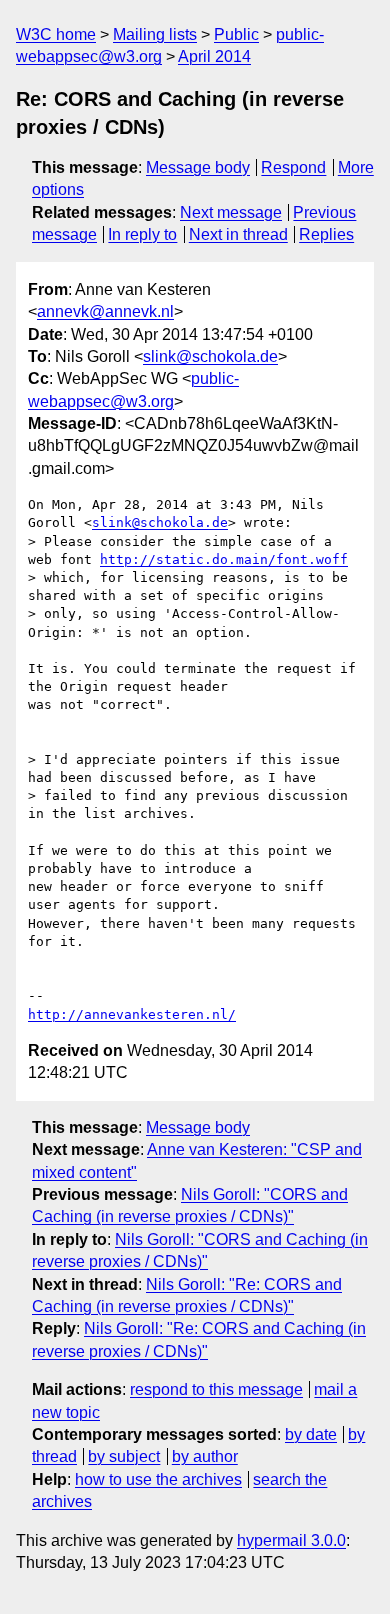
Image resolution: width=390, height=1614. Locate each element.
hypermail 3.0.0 (291, 1540)
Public (236, 34)
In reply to (142, 234)
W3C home (56, 34)
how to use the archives (158, 1479)
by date (311, 1434)
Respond (293, 167)
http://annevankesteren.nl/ (132, 1014)
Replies (326, 234)
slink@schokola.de (210, 356)
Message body (198, 167)
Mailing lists (155, 34)
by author (205, 1456)
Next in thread (238, 234)
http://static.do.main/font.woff (224, 559)
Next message (231, 212)
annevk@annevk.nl (105, 311)
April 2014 (214, 56)
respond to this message (216, 1389)
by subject (124, 1456)
